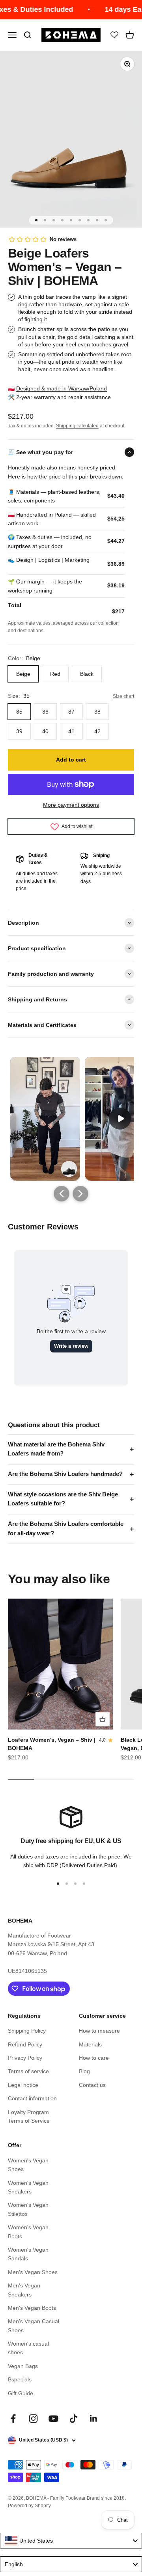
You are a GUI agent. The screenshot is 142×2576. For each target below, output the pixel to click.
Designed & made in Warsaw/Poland (62, 388)
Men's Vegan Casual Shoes (34, 2326)
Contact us (92, 2085)
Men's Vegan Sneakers (24, 2290)
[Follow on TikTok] (74, 2419)
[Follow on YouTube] (53, 2419)
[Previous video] (62, 1194)
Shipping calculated (77, 426)
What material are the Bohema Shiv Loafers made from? (56, 1449)
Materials (90, 2044)
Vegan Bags (23, 2366)
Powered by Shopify (29, 2506)
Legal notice (23, 2085)
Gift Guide (21, 2393)
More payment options (71, 805)
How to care (94, 2058)
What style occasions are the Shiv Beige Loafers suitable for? (63, 1499)
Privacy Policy (25, 2058)
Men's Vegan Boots (32, 2308)
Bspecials (20, 2379)
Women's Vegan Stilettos (28, 2209)
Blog (84, 2071)
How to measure (99, 2031)
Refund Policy (25, 2044)
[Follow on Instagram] (33, 2419)
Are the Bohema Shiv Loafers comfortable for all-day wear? (66, 1529)
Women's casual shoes (28, 2348)
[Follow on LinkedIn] (94, 2419)
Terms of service (28, 2071)
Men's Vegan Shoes (33, 2272)
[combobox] (71, 2541)
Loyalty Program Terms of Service (29, 2116)
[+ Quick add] (103, 1719)
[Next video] (80, 1194)
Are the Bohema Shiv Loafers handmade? (65, 1474)
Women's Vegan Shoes (28, 2165)
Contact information (32, 2098)
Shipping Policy (27, 2031)
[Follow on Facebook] (13, 2419)
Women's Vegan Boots (28, 2232)
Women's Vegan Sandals (28, 2254)
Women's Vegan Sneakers (28, 2187)
